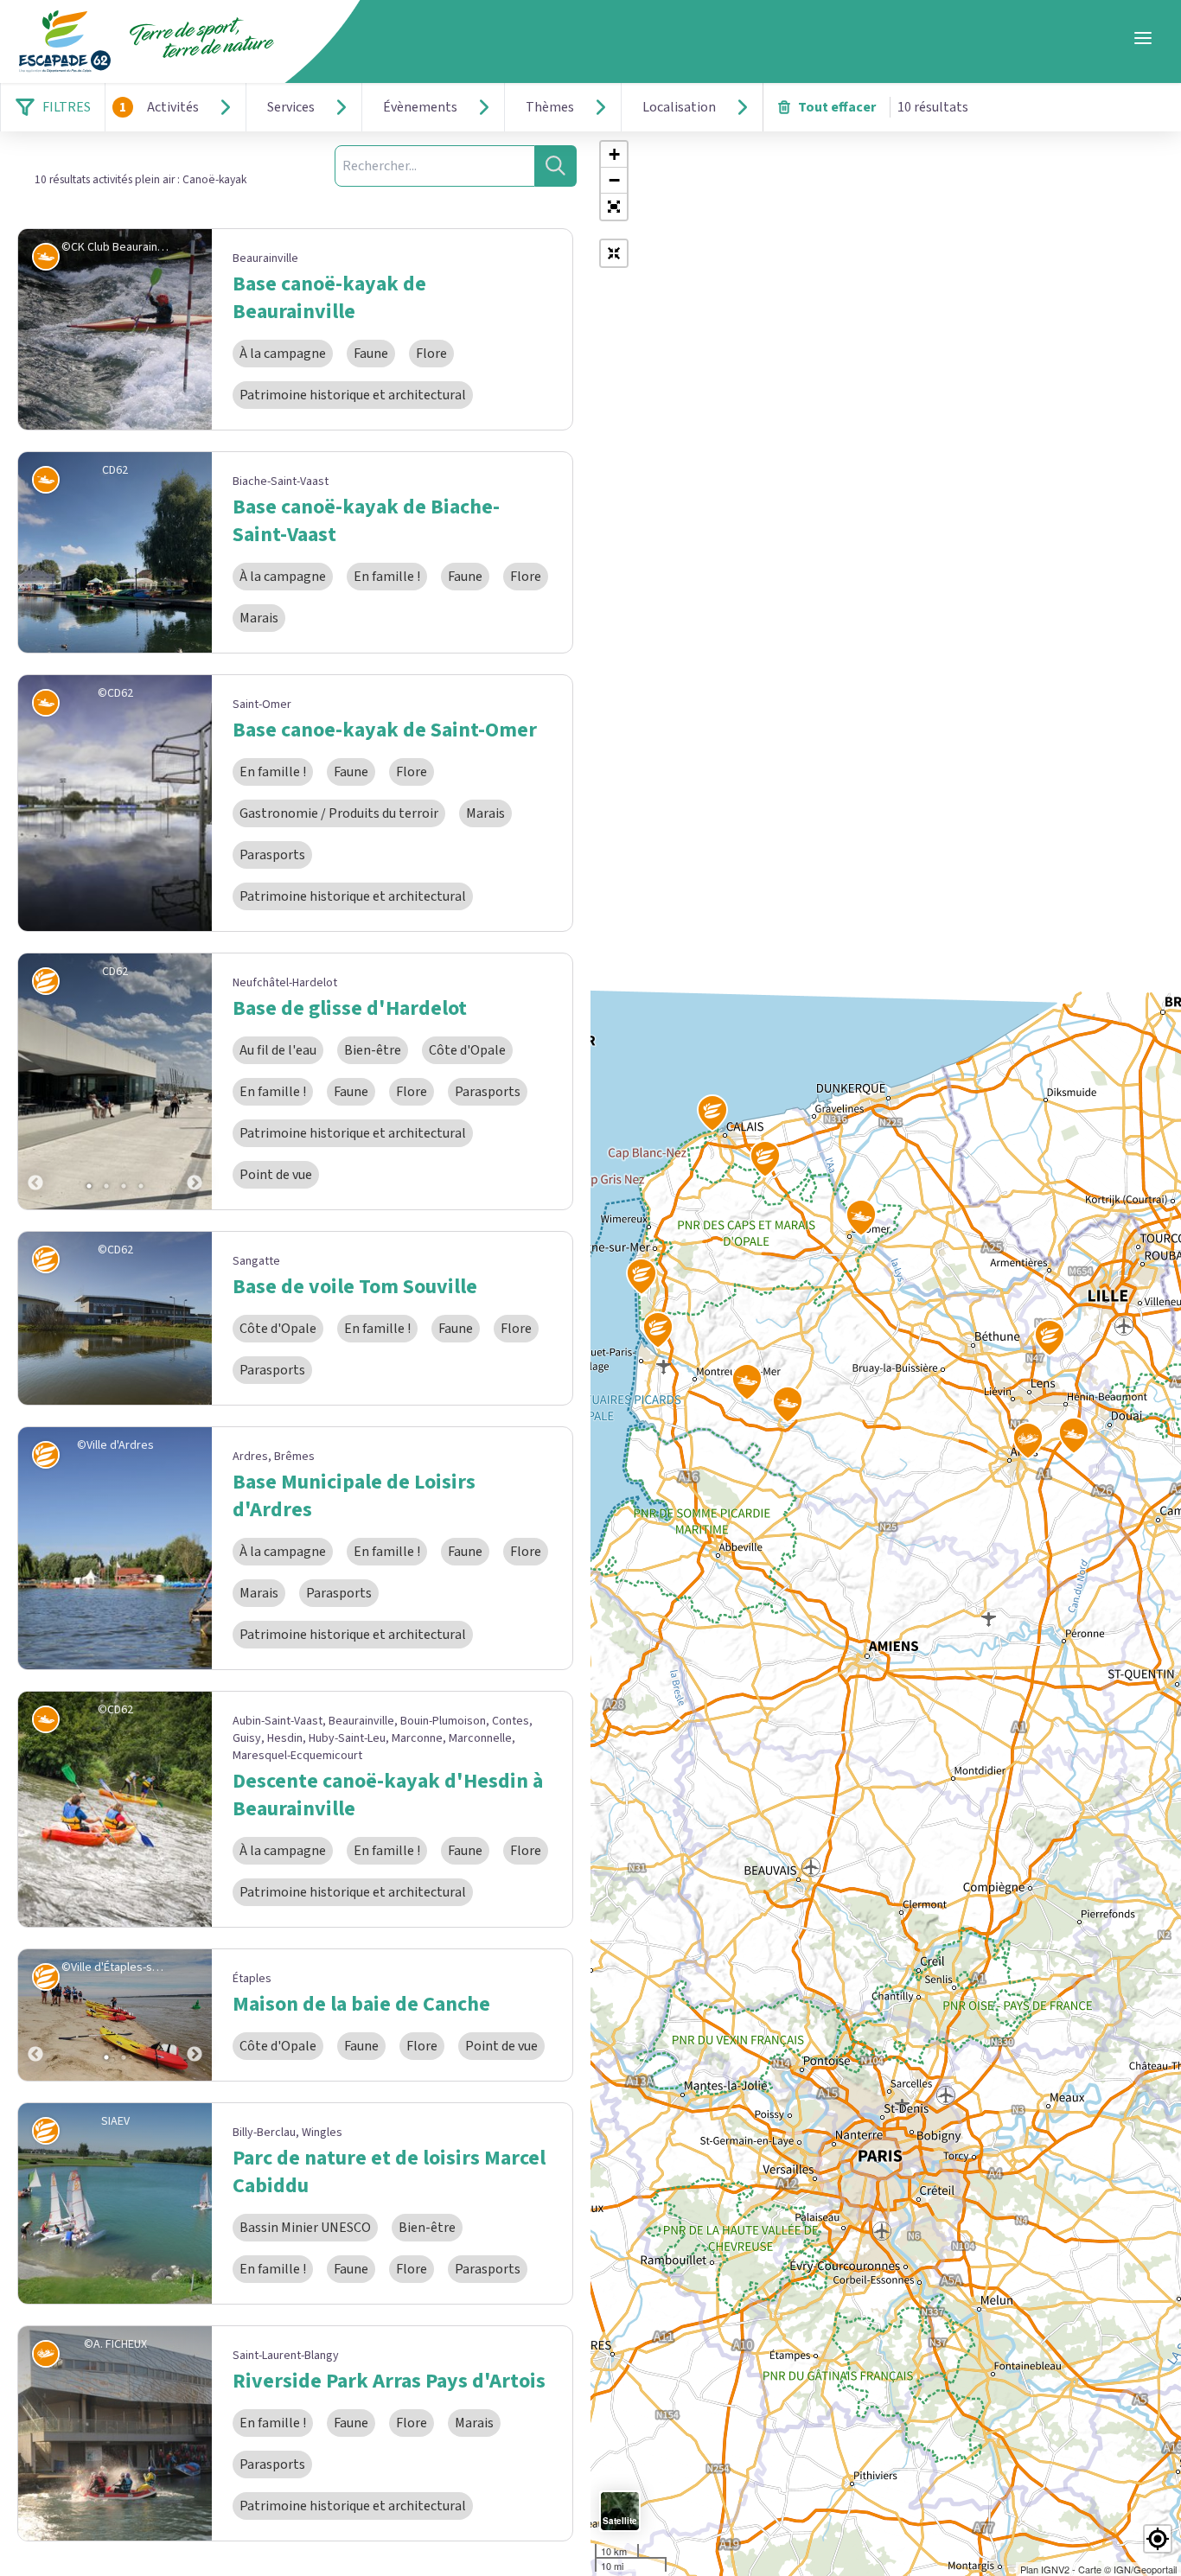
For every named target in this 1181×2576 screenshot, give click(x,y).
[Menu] (1143, 38)
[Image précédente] (35, 1081)
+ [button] (614, 154)
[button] (614, 207)
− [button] (614, 180)
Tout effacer (837, 107)
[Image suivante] (195, 1081)
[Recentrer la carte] (614, 253)
